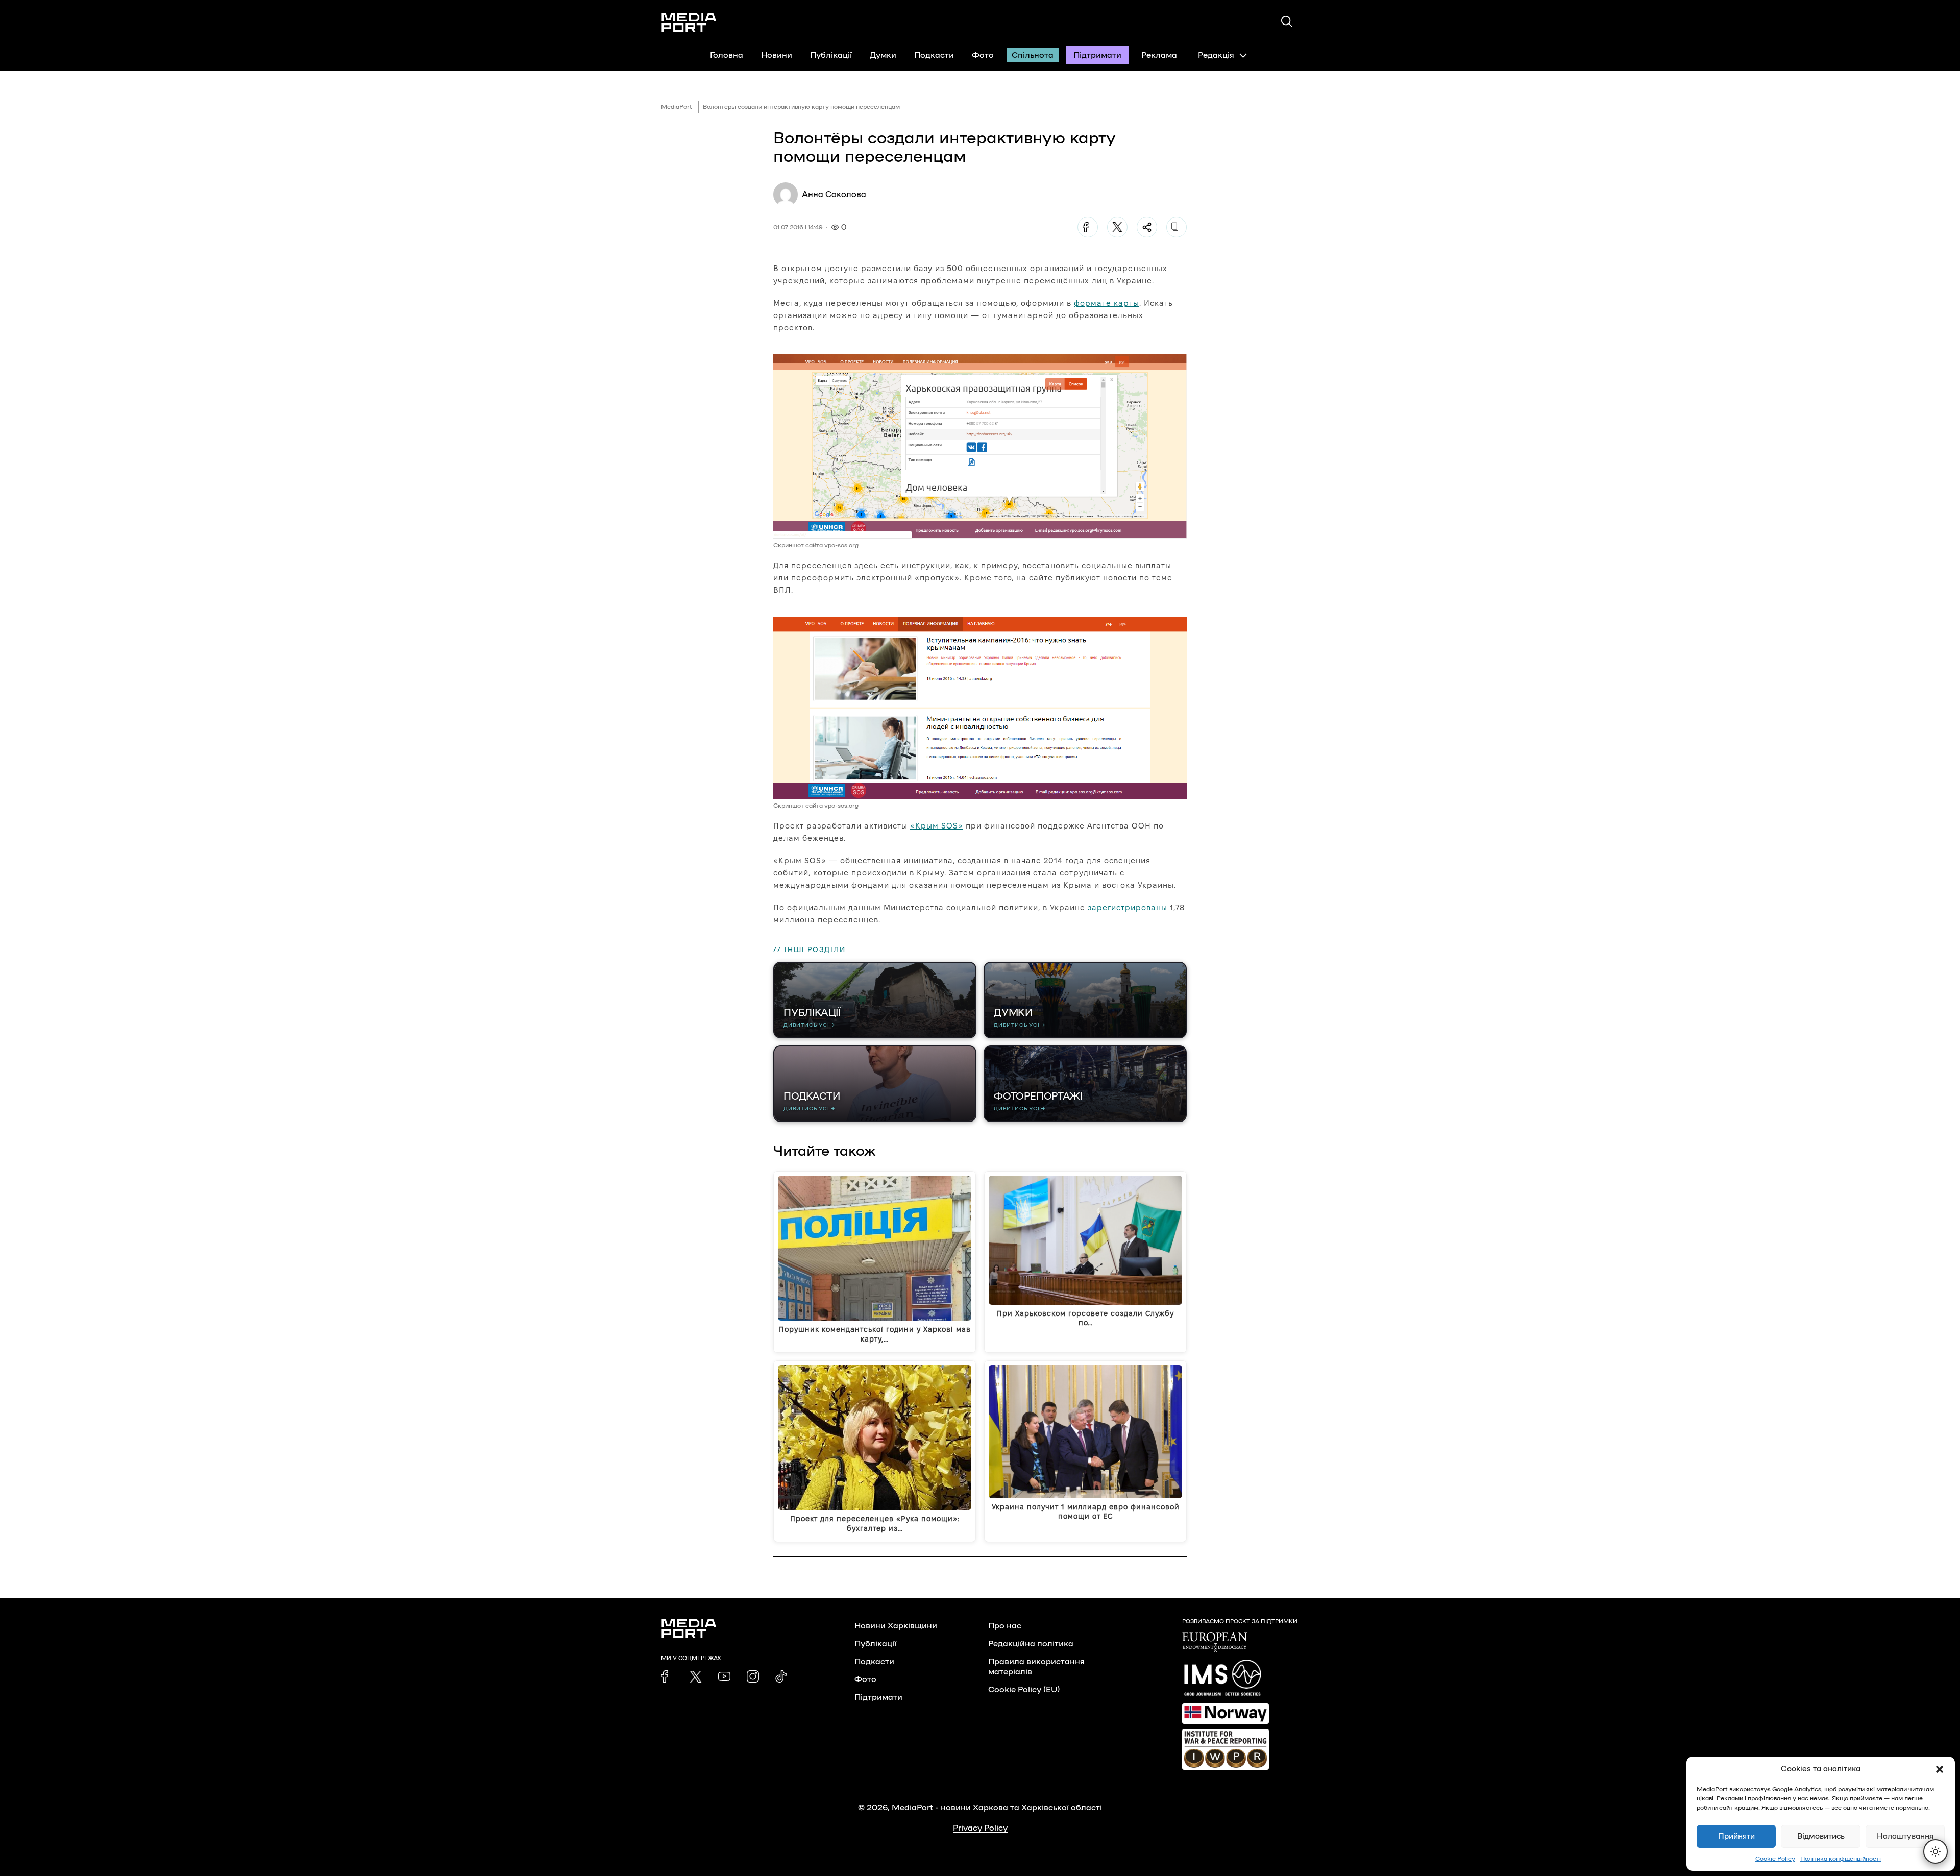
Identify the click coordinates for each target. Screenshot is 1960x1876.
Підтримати (1097, 55)
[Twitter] (1117, 227)
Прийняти (1736, 1836)
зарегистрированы (1128, 907)
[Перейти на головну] (689, 22)
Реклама (1159, 55)
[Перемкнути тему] (1935, 1851)
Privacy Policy (980, 1828)
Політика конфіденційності (1841, 1859)
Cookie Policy (1775, 1859)
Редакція (1216, 55)
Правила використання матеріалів (1036, 1667)
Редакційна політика (1031, 1644)
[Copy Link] (1177, 227)
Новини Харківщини (896, 1626)
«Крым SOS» (937, 826)
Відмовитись (1821, 1836)
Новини (777, 55)
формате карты (1107, 303)
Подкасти (934, 55)
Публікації (831, 55)
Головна (727, 55)
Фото (983, 55)
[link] (667, 1676)
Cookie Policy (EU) (1024, 1690)
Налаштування (1905, 1836)
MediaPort (677, 107)
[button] (1940, 1769)
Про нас (1005, 1626)
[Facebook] (1088, 227)
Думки (883, 55)
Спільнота (1033, 55)
